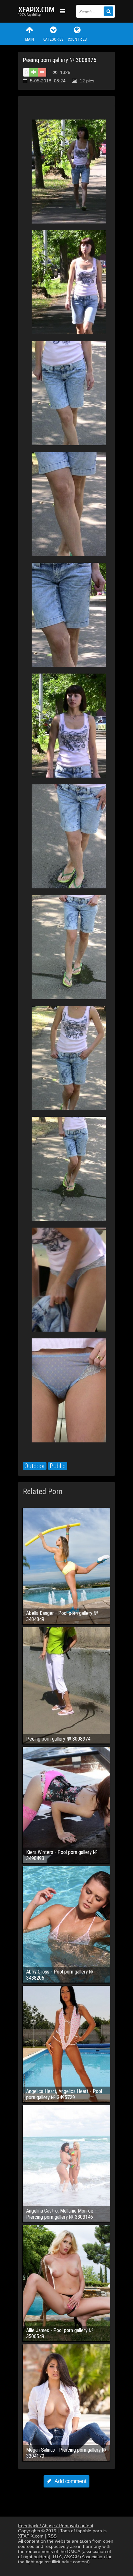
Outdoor (35, 1466)
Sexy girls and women (37, 11)
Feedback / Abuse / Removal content (56, 2526)
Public (58, 1466)
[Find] (108, 11)
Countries (77, 39)
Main (30, 39)
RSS (52, 2536)
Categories (53, 39)
